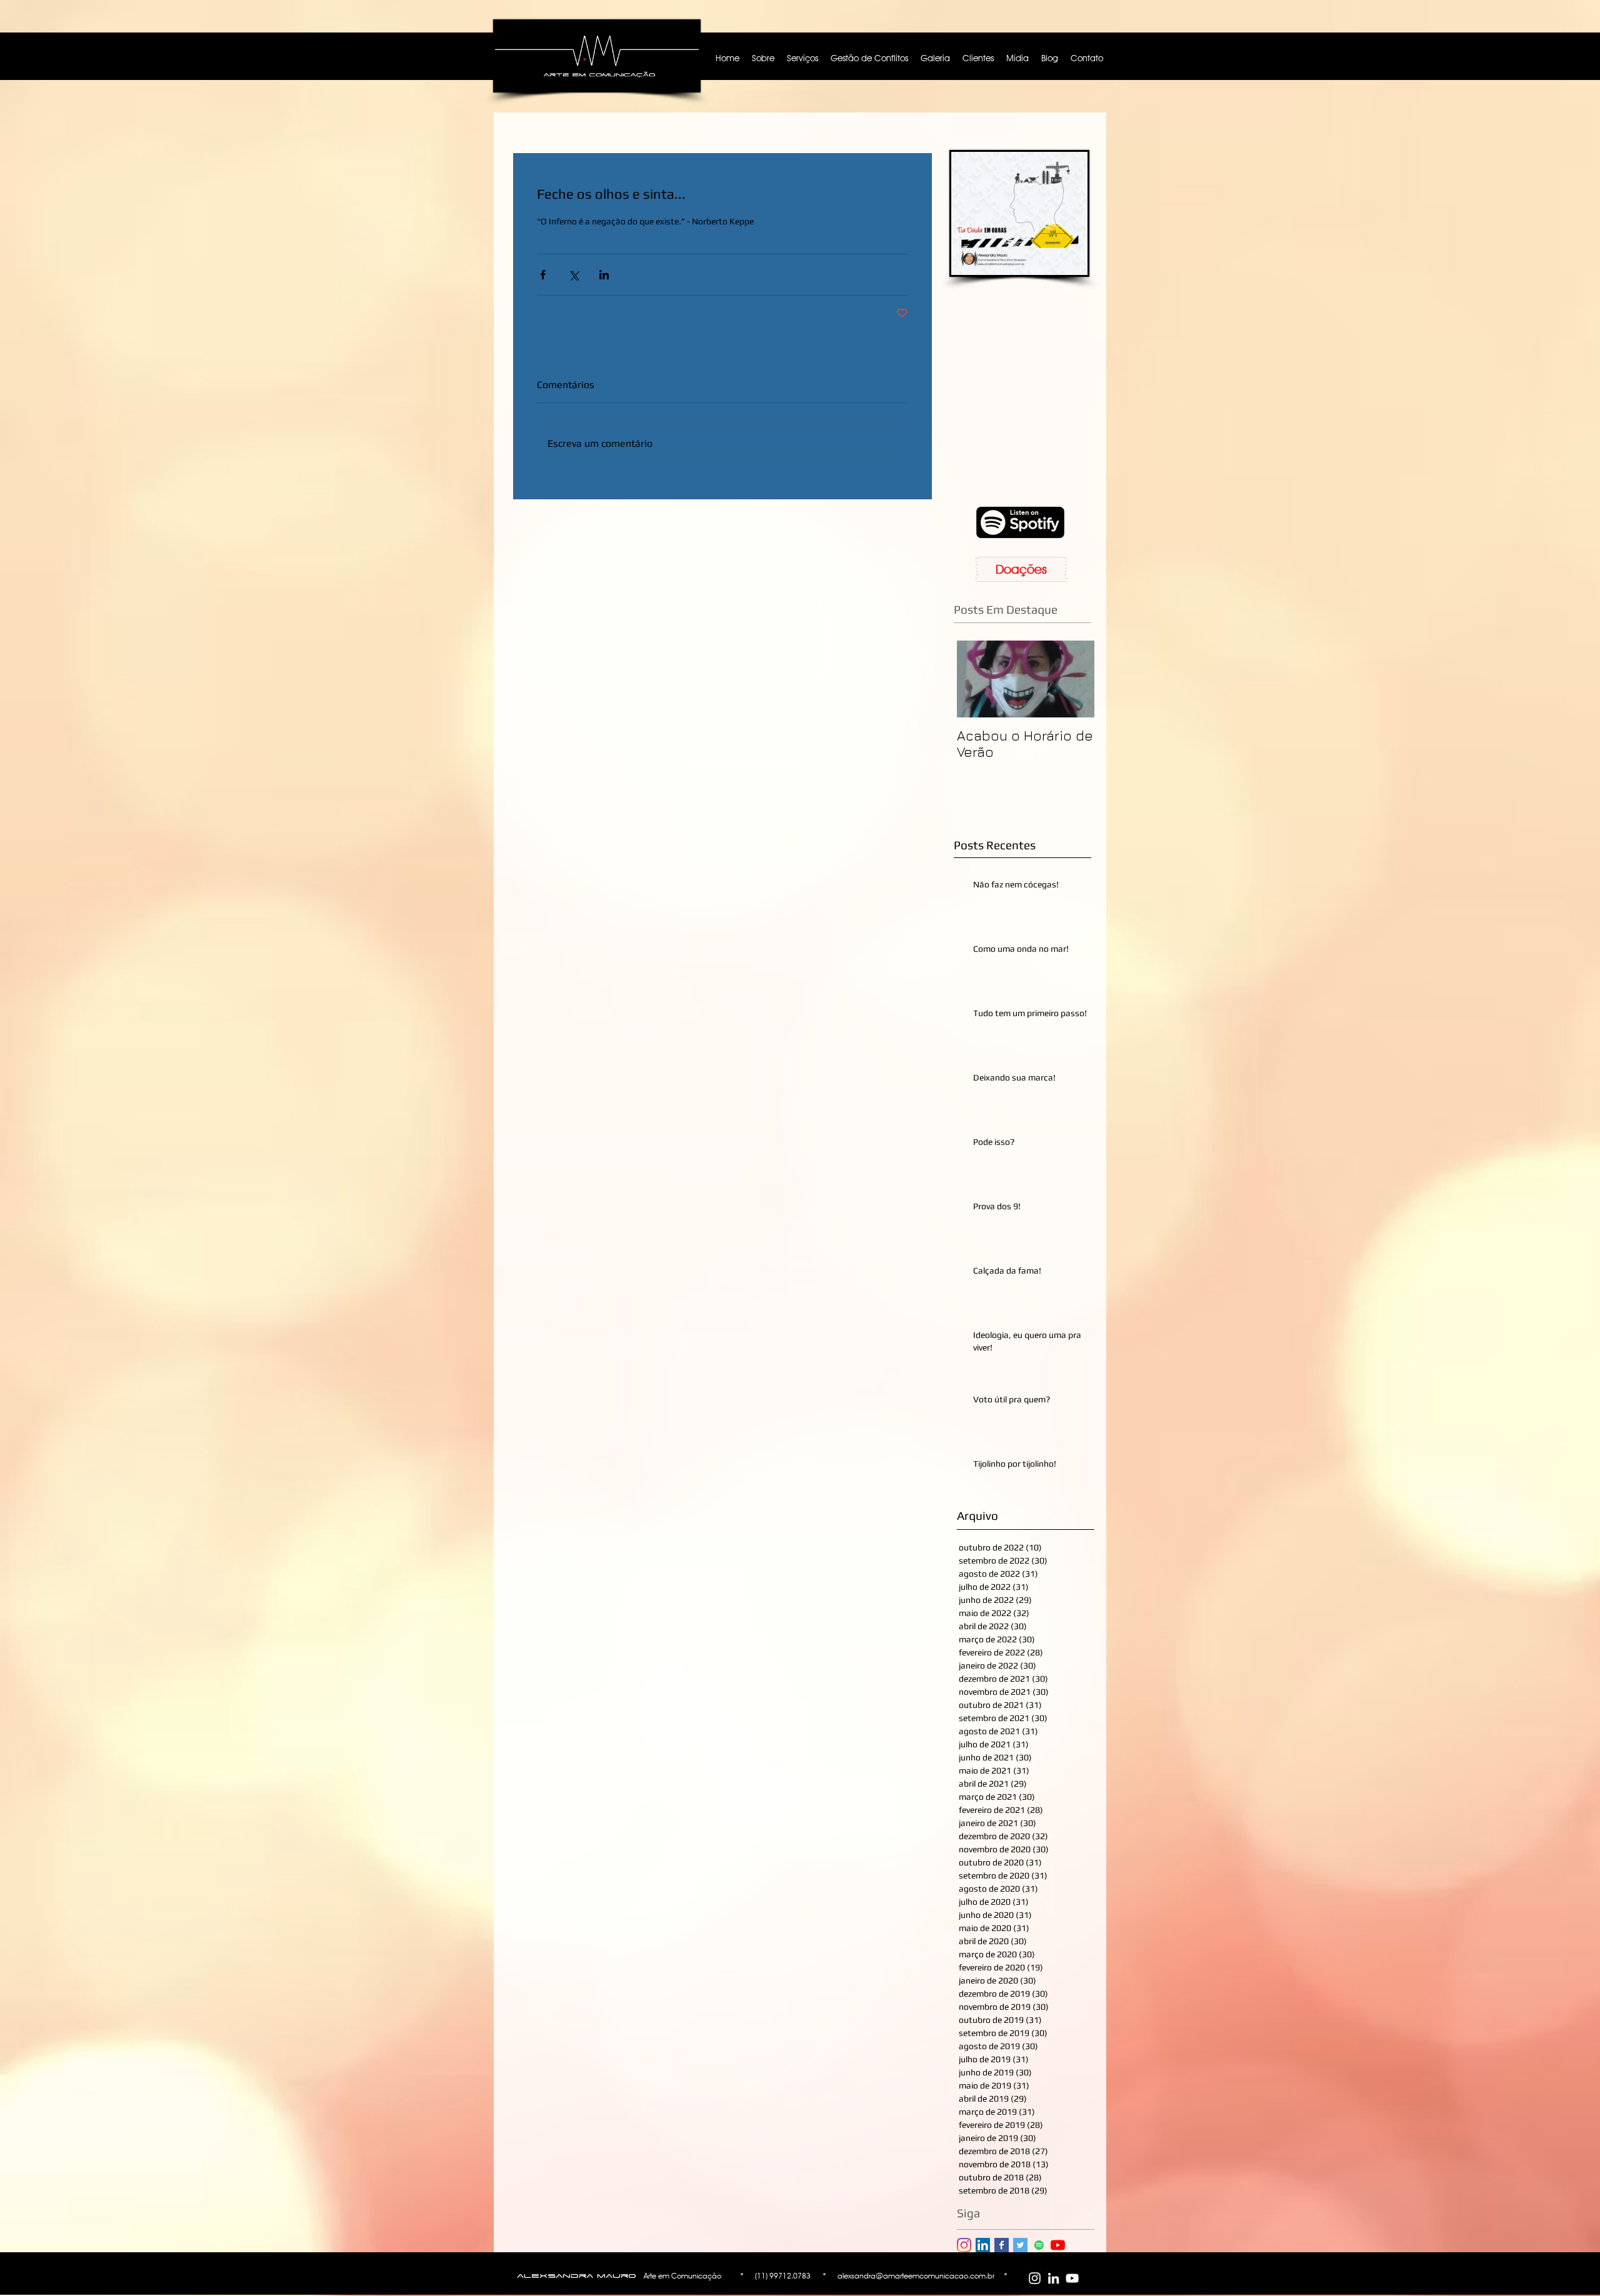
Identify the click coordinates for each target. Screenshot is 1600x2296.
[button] (1139, 1011)
